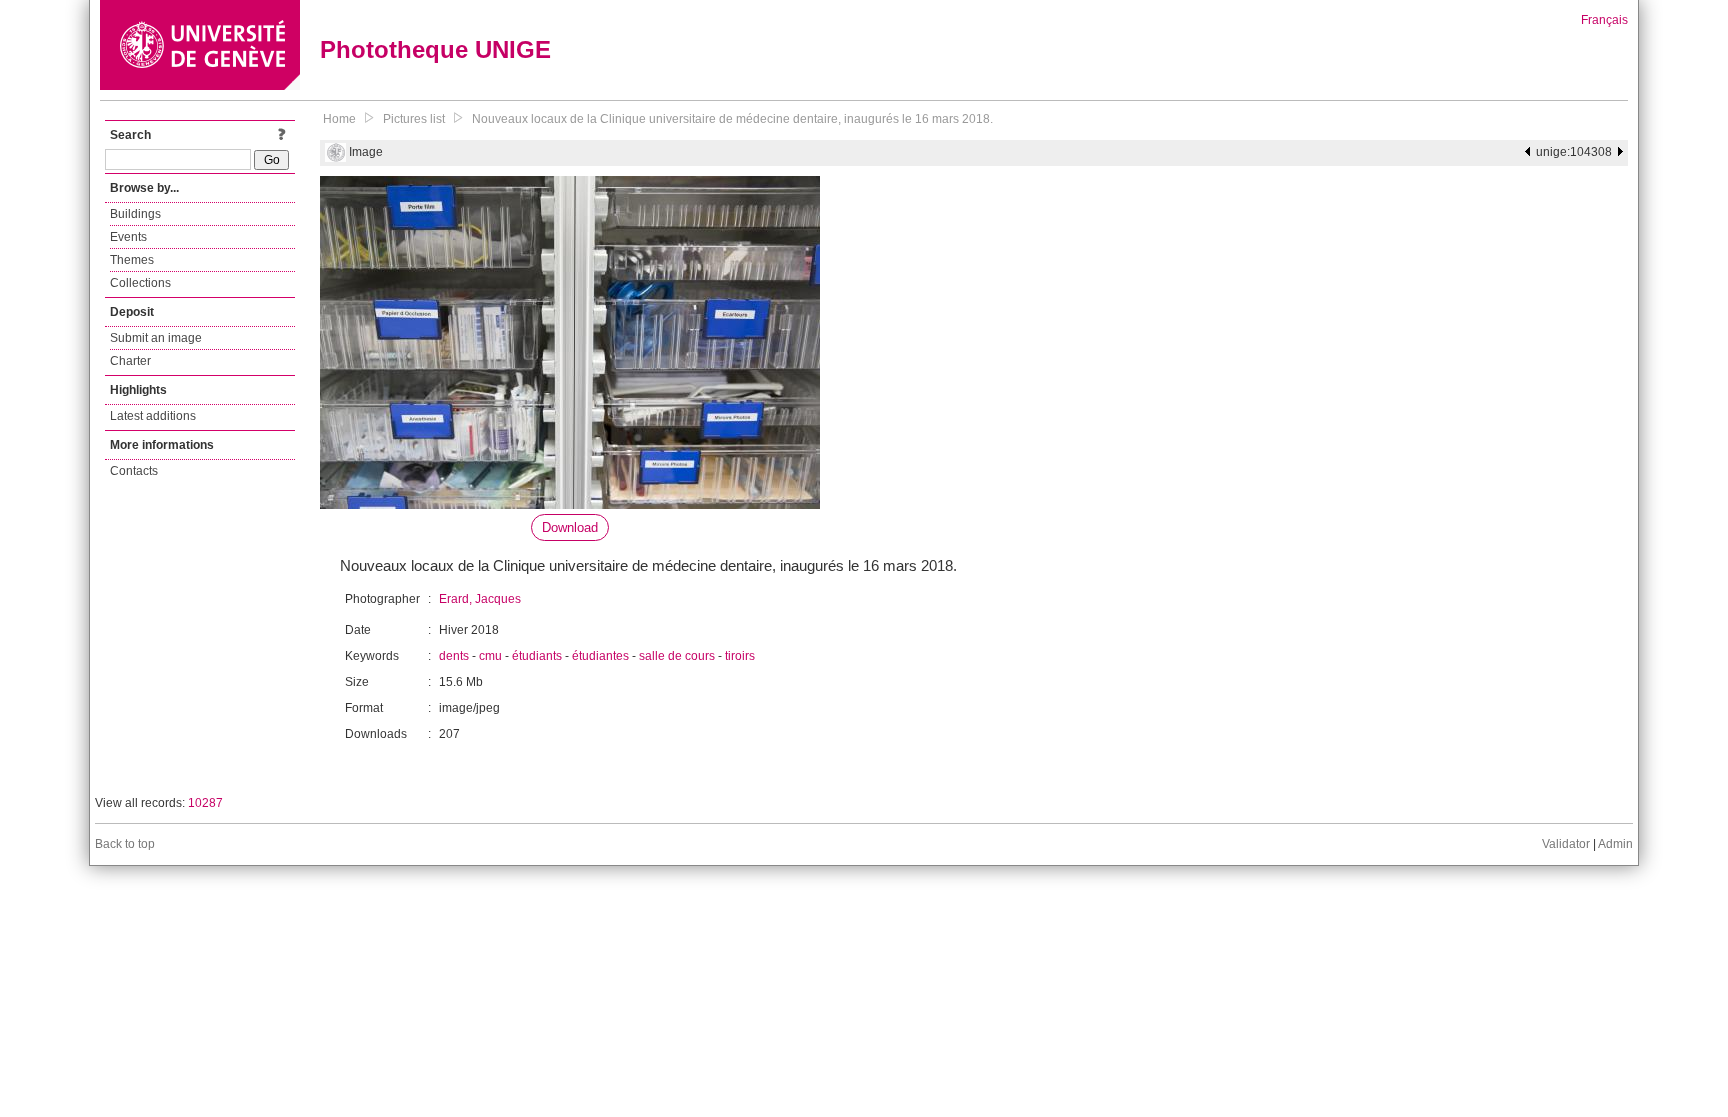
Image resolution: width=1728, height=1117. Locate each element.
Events (128, 237)
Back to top (125, 844)
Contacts (134, 471)
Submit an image (156, 338)
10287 (205, 803)
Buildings (135, 214)
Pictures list (414, 119)
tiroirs (740, 656)
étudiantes (600, 656)
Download (570, 527)
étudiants (537, 656)
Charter (130, 361)
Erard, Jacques (480, 599)
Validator (1566, 844)
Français (1604, 20)
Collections (140, 283)
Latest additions (153, 416)
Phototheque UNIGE (435, 49)
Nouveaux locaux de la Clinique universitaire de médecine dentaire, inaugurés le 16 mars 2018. (732, 119)
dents (454, 656)
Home (339, 119)
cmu (490, 656)
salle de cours (677, 656)
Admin (1615, 844)
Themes (132, 260)
